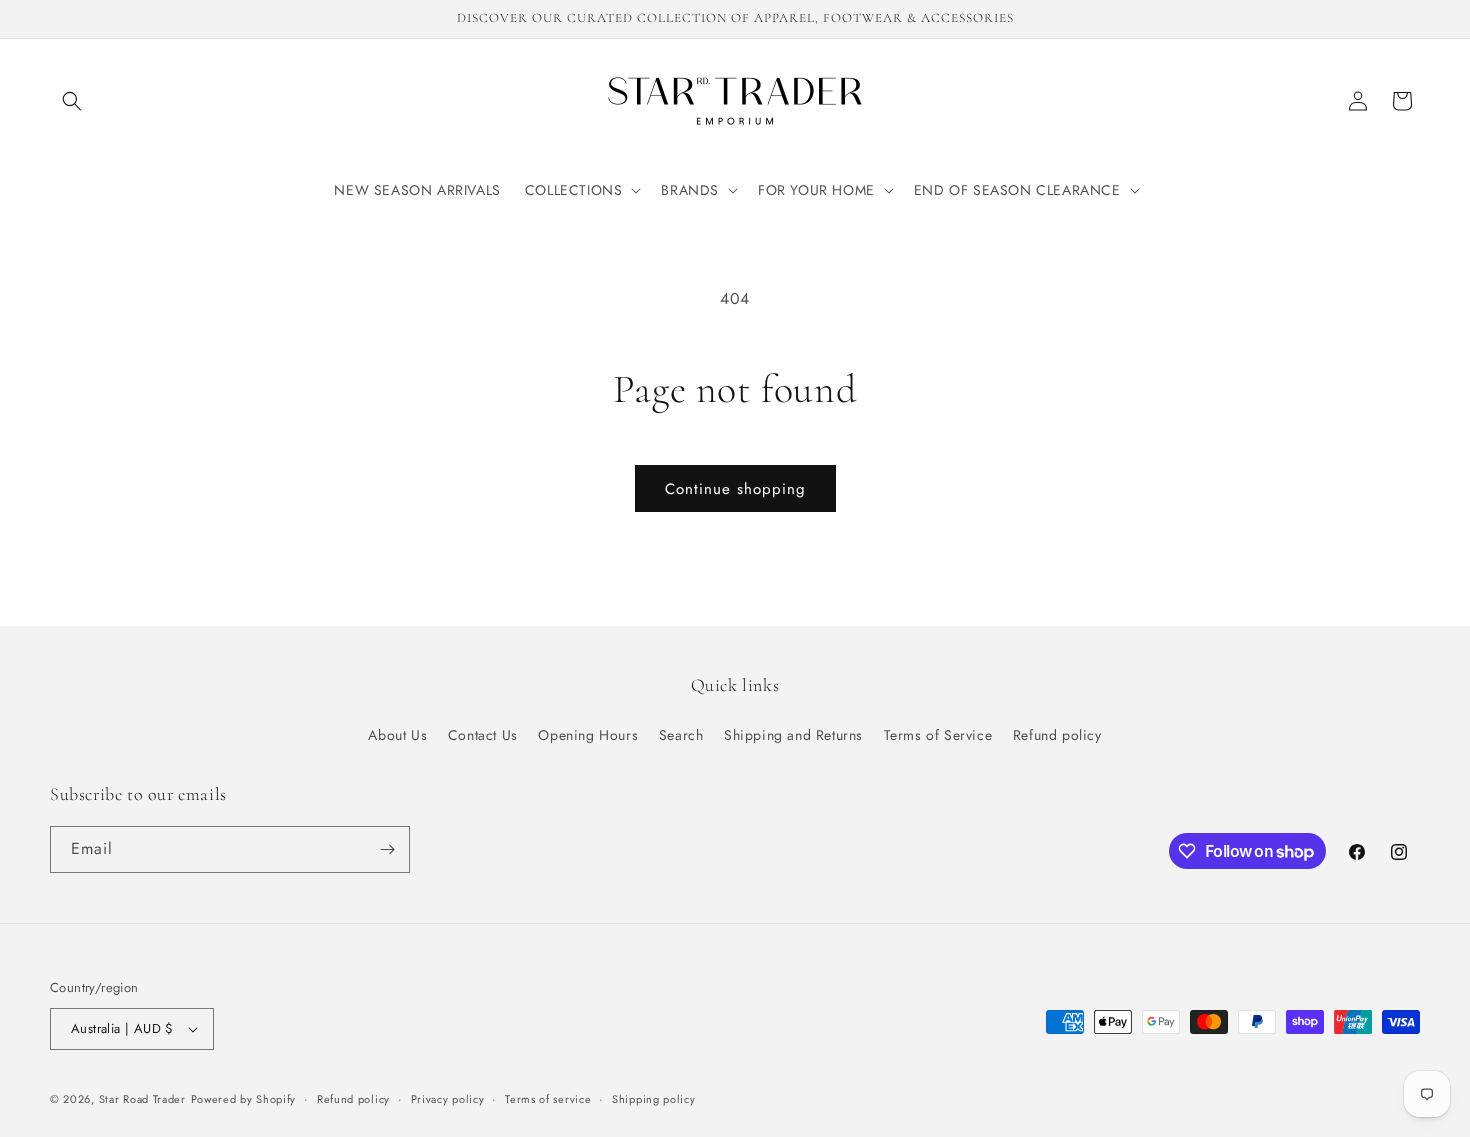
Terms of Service (938, 735)
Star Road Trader (142, 1099)
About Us (397, 735)
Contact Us (483, 735)
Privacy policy (448, 1099)
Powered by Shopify (244, 1099)
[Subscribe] (387, 849)
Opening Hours (588, 735)
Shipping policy (654, 1099)
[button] (72, 101)
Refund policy (1057, 735)
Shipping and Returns (793, 735)
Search (681, 735)
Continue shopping (735, 489)
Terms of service (548, 1099)
